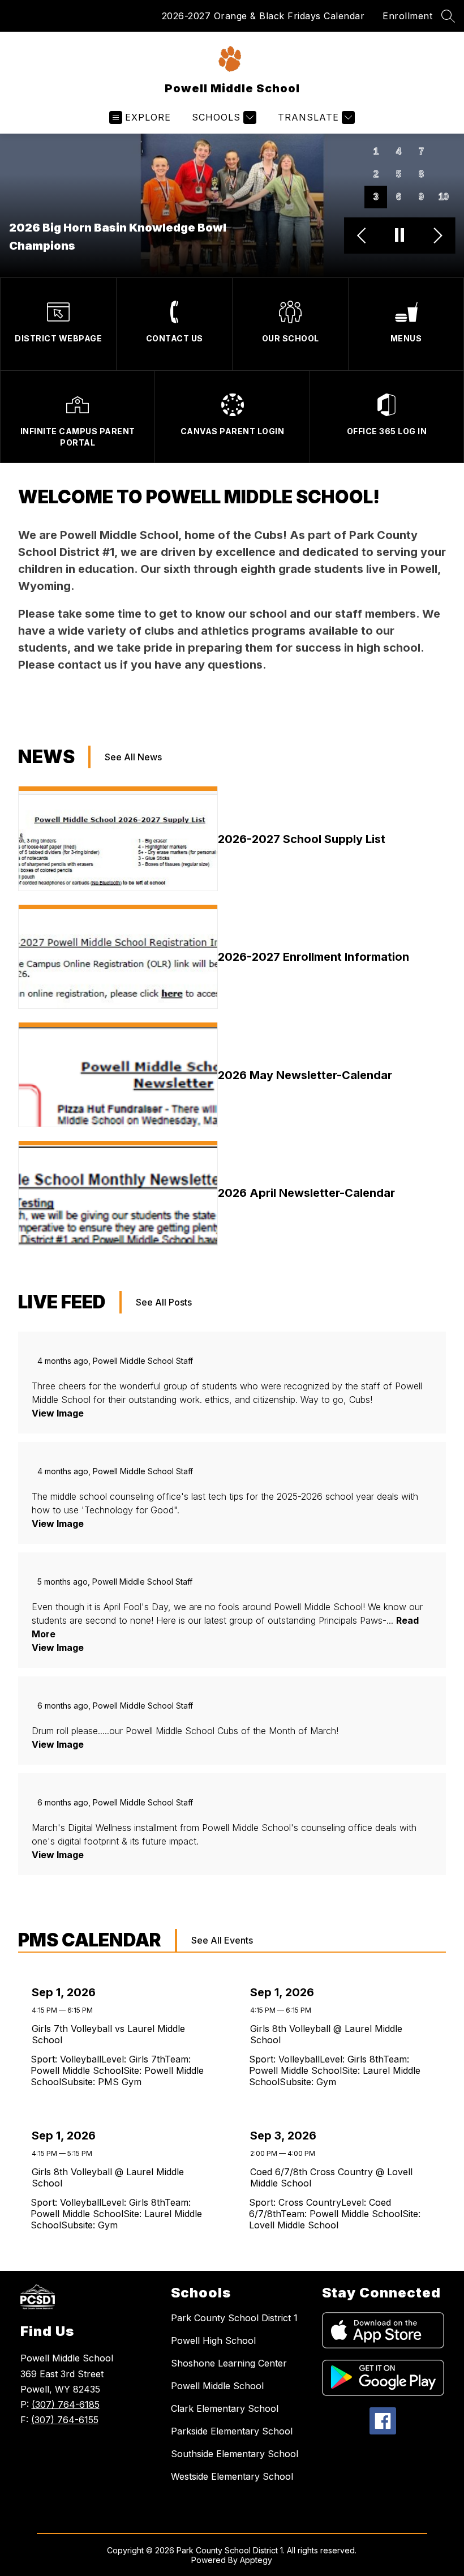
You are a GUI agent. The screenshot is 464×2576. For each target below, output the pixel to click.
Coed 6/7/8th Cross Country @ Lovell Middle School (331, 2177)
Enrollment (407, 16)
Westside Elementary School (232, 2476)
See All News (133, 757)
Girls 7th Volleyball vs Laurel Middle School (108, 2034)
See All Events (222, 1940)
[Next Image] (437, 236)
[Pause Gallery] (400, 236)
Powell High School (213, 2340)
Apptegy (256, 2560)
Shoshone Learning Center (229, 2363)
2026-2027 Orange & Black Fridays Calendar (263, 16)
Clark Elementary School (225, 2408)
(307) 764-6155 (65, 2420)
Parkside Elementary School (232, 2431)
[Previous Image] (363, 236)
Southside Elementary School (235, 2454)
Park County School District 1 (234, 2318)
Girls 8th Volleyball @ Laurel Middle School (326, 2034)
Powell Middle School (217, 2386)
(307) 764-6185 (66, 2404)
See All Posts (164, 1302)
